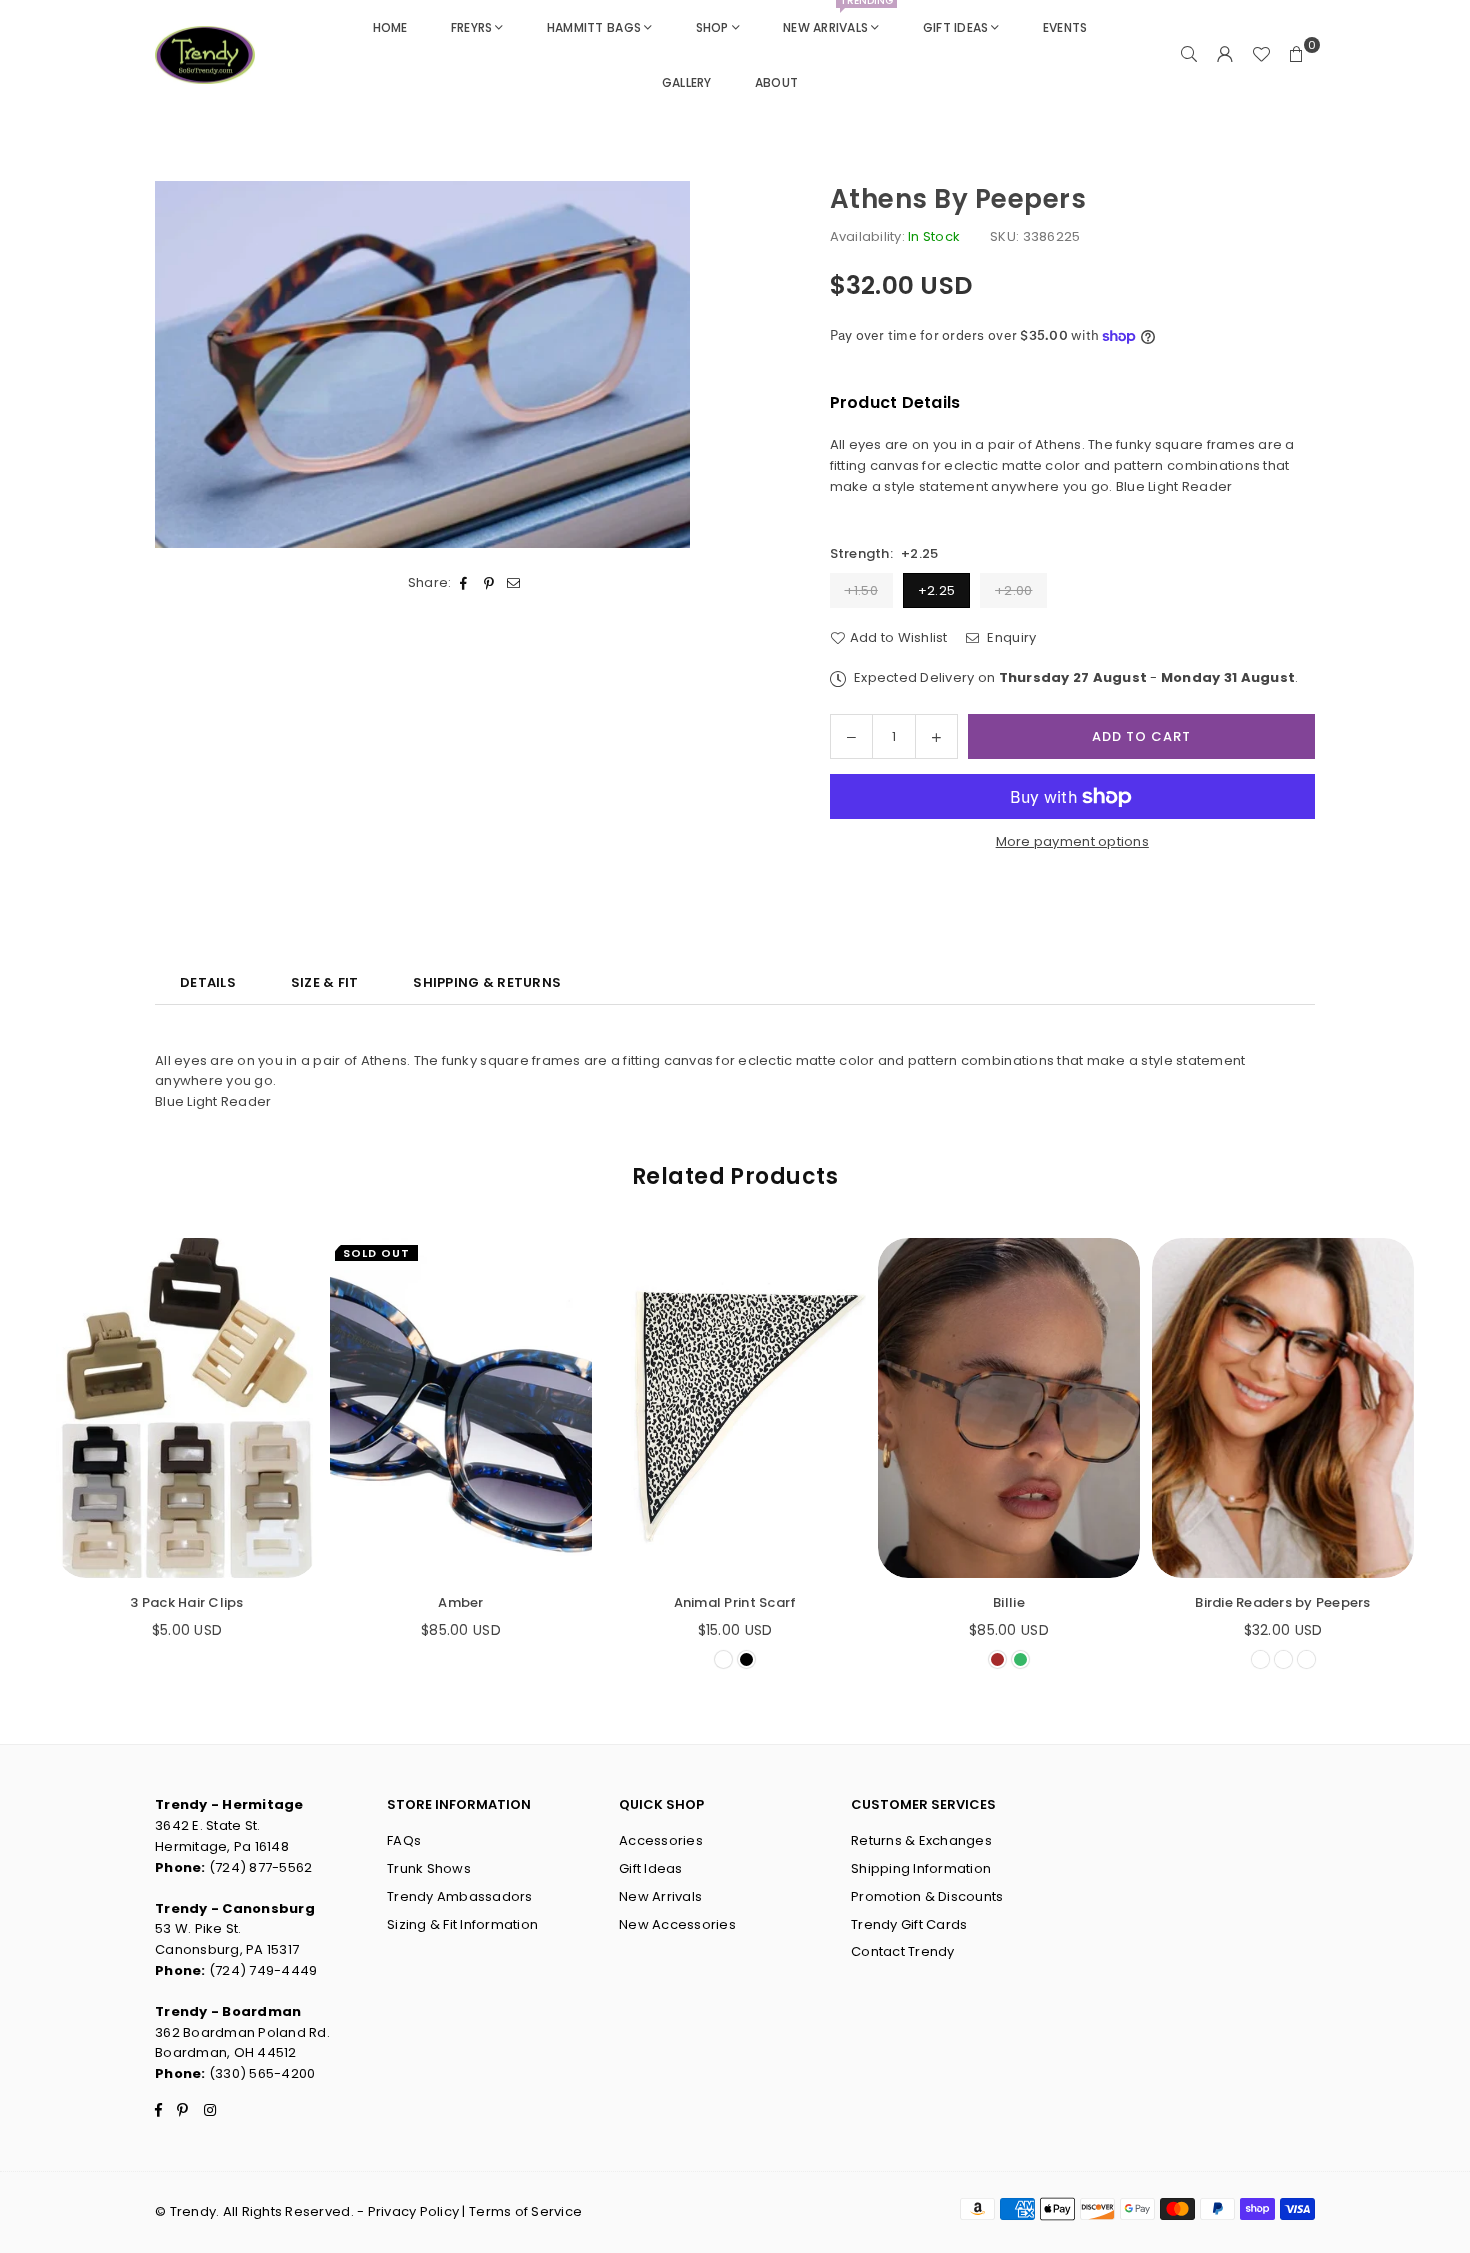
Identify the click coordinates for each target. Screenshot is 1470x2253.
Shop (712, 27)
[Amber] (461, 1408)
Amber (460, 1602)
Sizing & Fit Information (462, 1924)
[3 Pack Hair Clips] (187, 1408)
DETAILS (208, 982)
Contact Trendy (903, 1951)
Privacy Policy (414, 2211)
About (776, 82)
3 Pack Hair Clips (186, 1602)
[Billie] (1009, 1408)
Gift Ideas (956, 27)
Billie (1009, 1602)
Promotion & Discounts (927, 1896)
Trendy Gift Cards (909, 1924)
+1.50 (861, 590)
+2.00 (1013, 590)
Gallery (687, 82)
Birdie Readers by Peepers (1283, 1602)
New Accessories (677, 1924)
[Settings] (1225, 55)
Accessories (661, 1840)
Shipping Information (921, 1868)
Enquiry (1010, 637)
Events (1065, 27)
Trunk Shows (429, 1868)
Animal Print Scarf (735, 1602)
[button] (1297, 55)
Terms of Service (525, 2211)
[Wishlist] (1261, 55)
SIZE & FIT (325, 982)
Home (390, 27)
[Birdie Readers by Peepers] (1283, 1408)
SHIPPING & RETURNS (487, 982)
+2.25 (936, 590)
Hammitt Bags (594, 27)
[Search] (1189, 55)
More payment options (1072, 841)
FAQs (404, 1840)
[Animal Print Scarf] (735, 1408)
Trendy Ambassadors (460, 1896)
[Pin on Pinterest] (489, 584)
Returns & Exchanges (921, 1840)
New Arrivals (838, 18)
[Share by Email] (514, 584)
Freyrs (472, 27)
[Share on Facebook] (464, 584)
